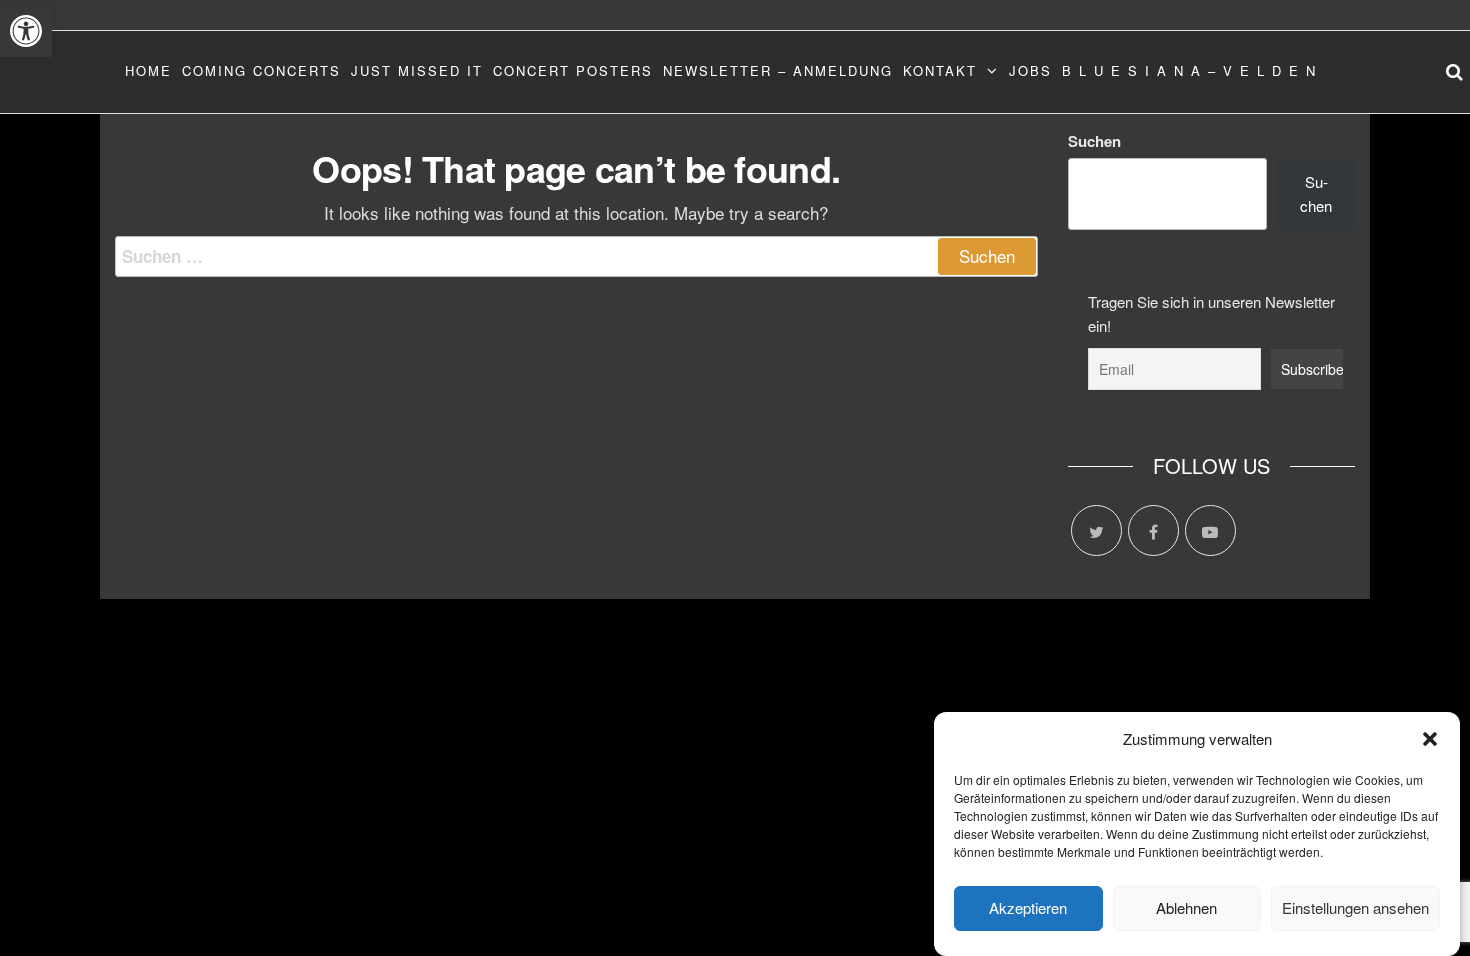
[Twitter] (1096, 530)
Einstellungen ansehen (1355, 908)
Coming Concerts (261, 70)
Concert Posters (573, 70)
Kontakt (940, 70)
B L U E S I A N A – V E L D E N (1189, 70)
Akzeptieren (1028, 908)
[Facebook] (1153, 530)
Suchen (1094, 141)
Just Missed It (417, 70)
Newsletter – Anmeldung (778, 70)
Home (148, 70)
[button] (26, 31)
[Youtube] (1210, 530)
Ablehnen (1186, 908)
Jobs (1030, 70)
